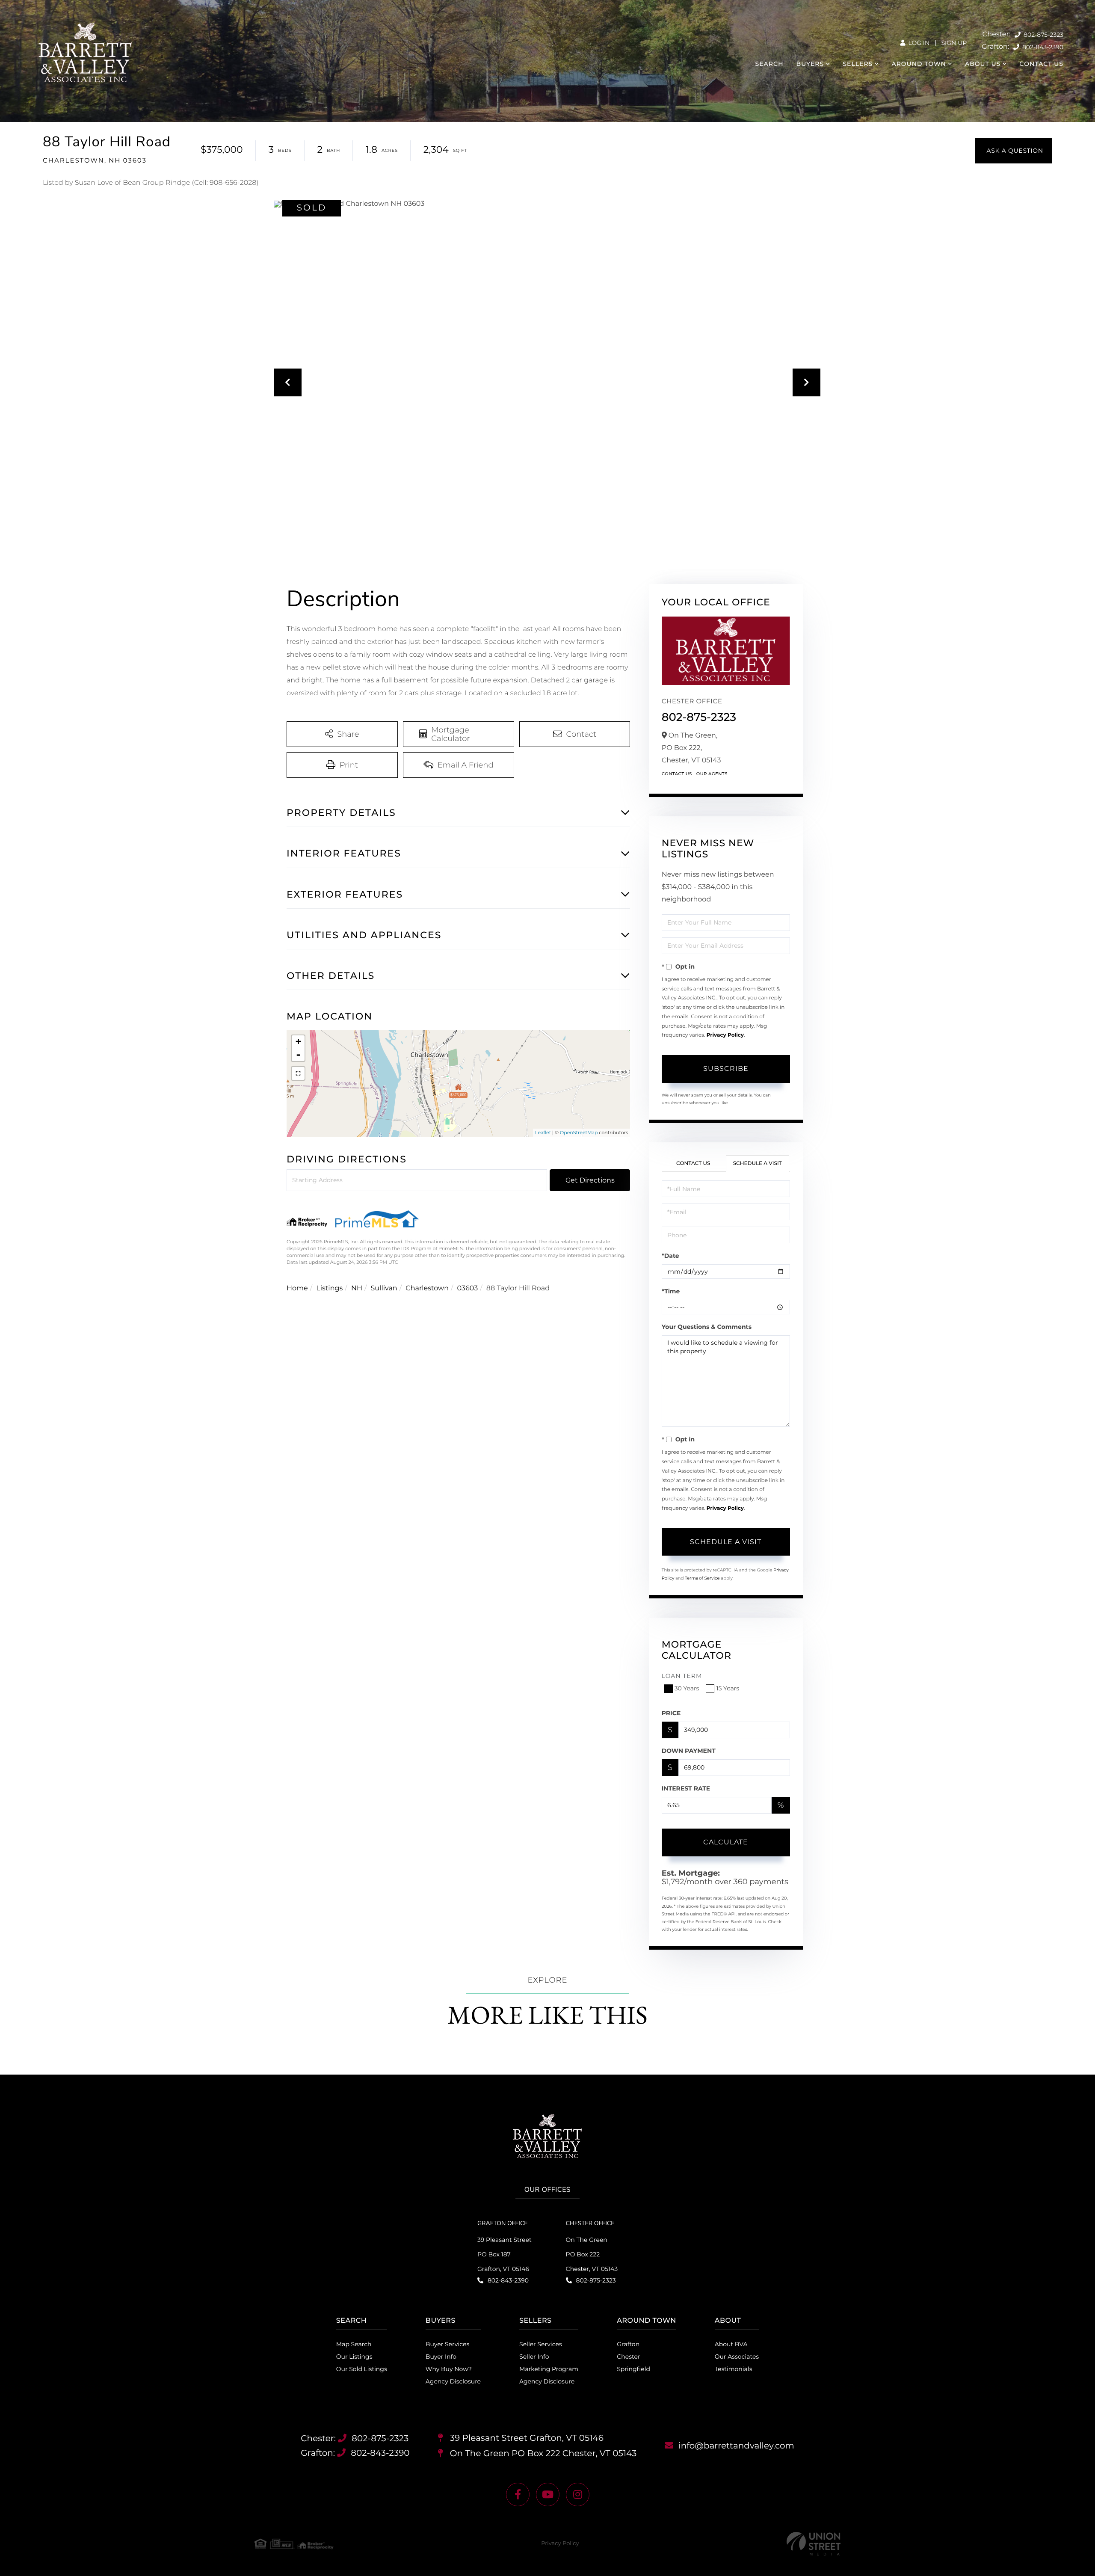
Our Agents (712, 774)
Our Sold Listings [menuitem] (362, 2369)
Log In (918, 43)
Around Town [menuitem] (919, 64)
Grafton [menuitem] (628, 2344)
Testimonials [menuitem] (734, 2369)
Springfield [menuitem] (633, 2369)
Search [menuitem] (769, 64)
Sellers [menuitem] (858, 64)
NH (357, 1288)
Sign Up (954, 43)
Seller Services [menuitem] (541, 2344)
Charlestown (427, 1288)
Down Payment (689, 1751)
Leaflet (543, 1132)
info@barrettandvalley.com (736, 2446)
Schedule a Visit (758, 1163)
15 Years (728, 1688)
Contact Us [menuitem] (1041, 64)
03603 (468, 1288)
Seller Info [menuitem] (534, 2357)
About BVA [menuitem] (731, 2344)
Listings (329, 1288)
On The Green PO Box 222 (542, 2454)
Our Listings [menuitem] (354, 2357)
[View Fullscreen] (298, 1073)
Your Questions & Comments (707, 1327)
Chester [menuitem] (628, 2357)
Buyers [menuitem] (810, 64)
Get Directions (590, 1180)
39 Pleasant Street (526, 2438)
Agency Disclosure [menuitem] (453, 2381)
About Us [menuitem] (983, 64)
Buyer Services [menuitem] (447, 2344)
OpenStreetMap (579, 1132)
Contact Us (677, 774)
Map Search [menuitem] (354, 2344)
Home (297, 1288)
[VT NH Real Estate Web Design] (814, 2544)
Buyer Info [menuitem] (441, 2357)
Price (671, 1713)
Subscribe (726, 1069)
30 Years (687, 1688)
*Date (670, 1256)
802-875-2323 (1043, 35)
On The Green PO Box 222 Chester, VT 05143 (592, 2254)
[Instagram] (578, 2494)
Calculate (726, 1842)
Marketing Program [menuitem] (549, 2369)
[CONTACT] (1014, 151)
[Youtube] (548, 2494)
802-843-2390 (1042, 47)
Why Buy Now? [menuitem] (449, 2369)
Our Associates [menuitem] (737, 2357)
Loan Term (682, 1676)
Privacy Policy (725, 1035)
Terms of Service (702, 1578)
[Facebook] (518, 2494)
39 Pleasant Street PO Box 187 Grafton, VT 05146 (505, 2254)
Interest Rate (686, 1788)
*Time (671, 1291)
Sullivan (384, 1288)
